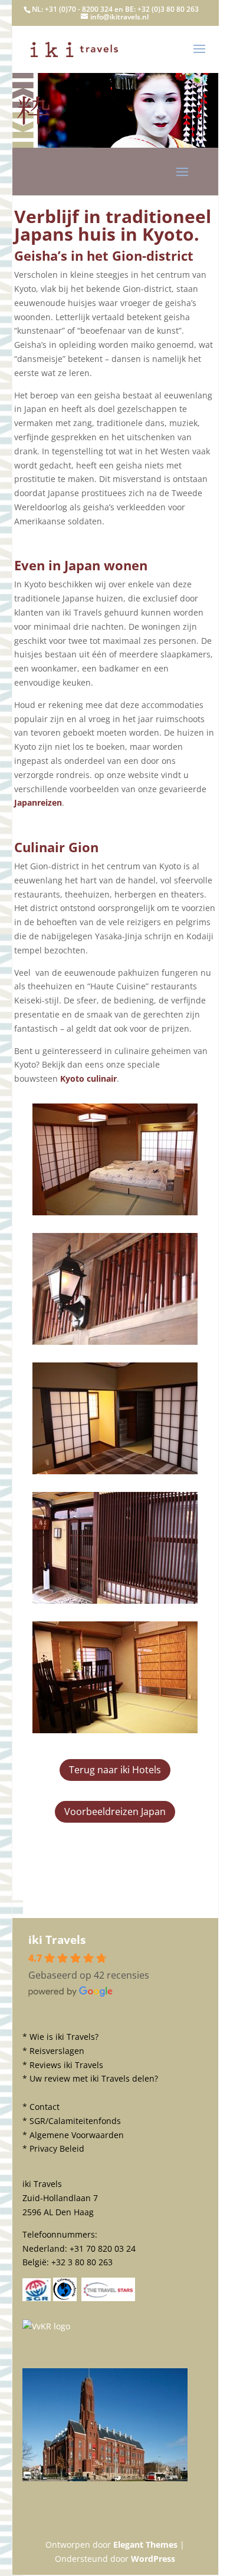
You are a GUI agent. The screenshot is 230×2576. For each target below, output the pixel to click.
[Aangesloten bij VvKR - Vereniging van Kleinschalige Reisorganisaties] (46, 2326)
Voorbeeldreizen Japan (115, 1811)
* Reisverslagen (53, 2051)
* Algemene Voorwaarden (73, 2135)
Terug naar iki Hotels (115, 1770)
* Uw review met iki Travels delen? (90, 2078)
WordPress (153, 2559)
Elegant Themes (145, 2545)
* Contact (41, 2107)
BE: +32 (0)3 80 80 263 (162, 9)
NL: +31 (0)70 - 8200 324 (72, 9)
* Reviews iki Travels (63, 2065)
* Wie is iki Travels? (60, 2037)
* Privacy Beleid (53, 2148)
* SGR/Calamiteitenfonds (72, 2121)
